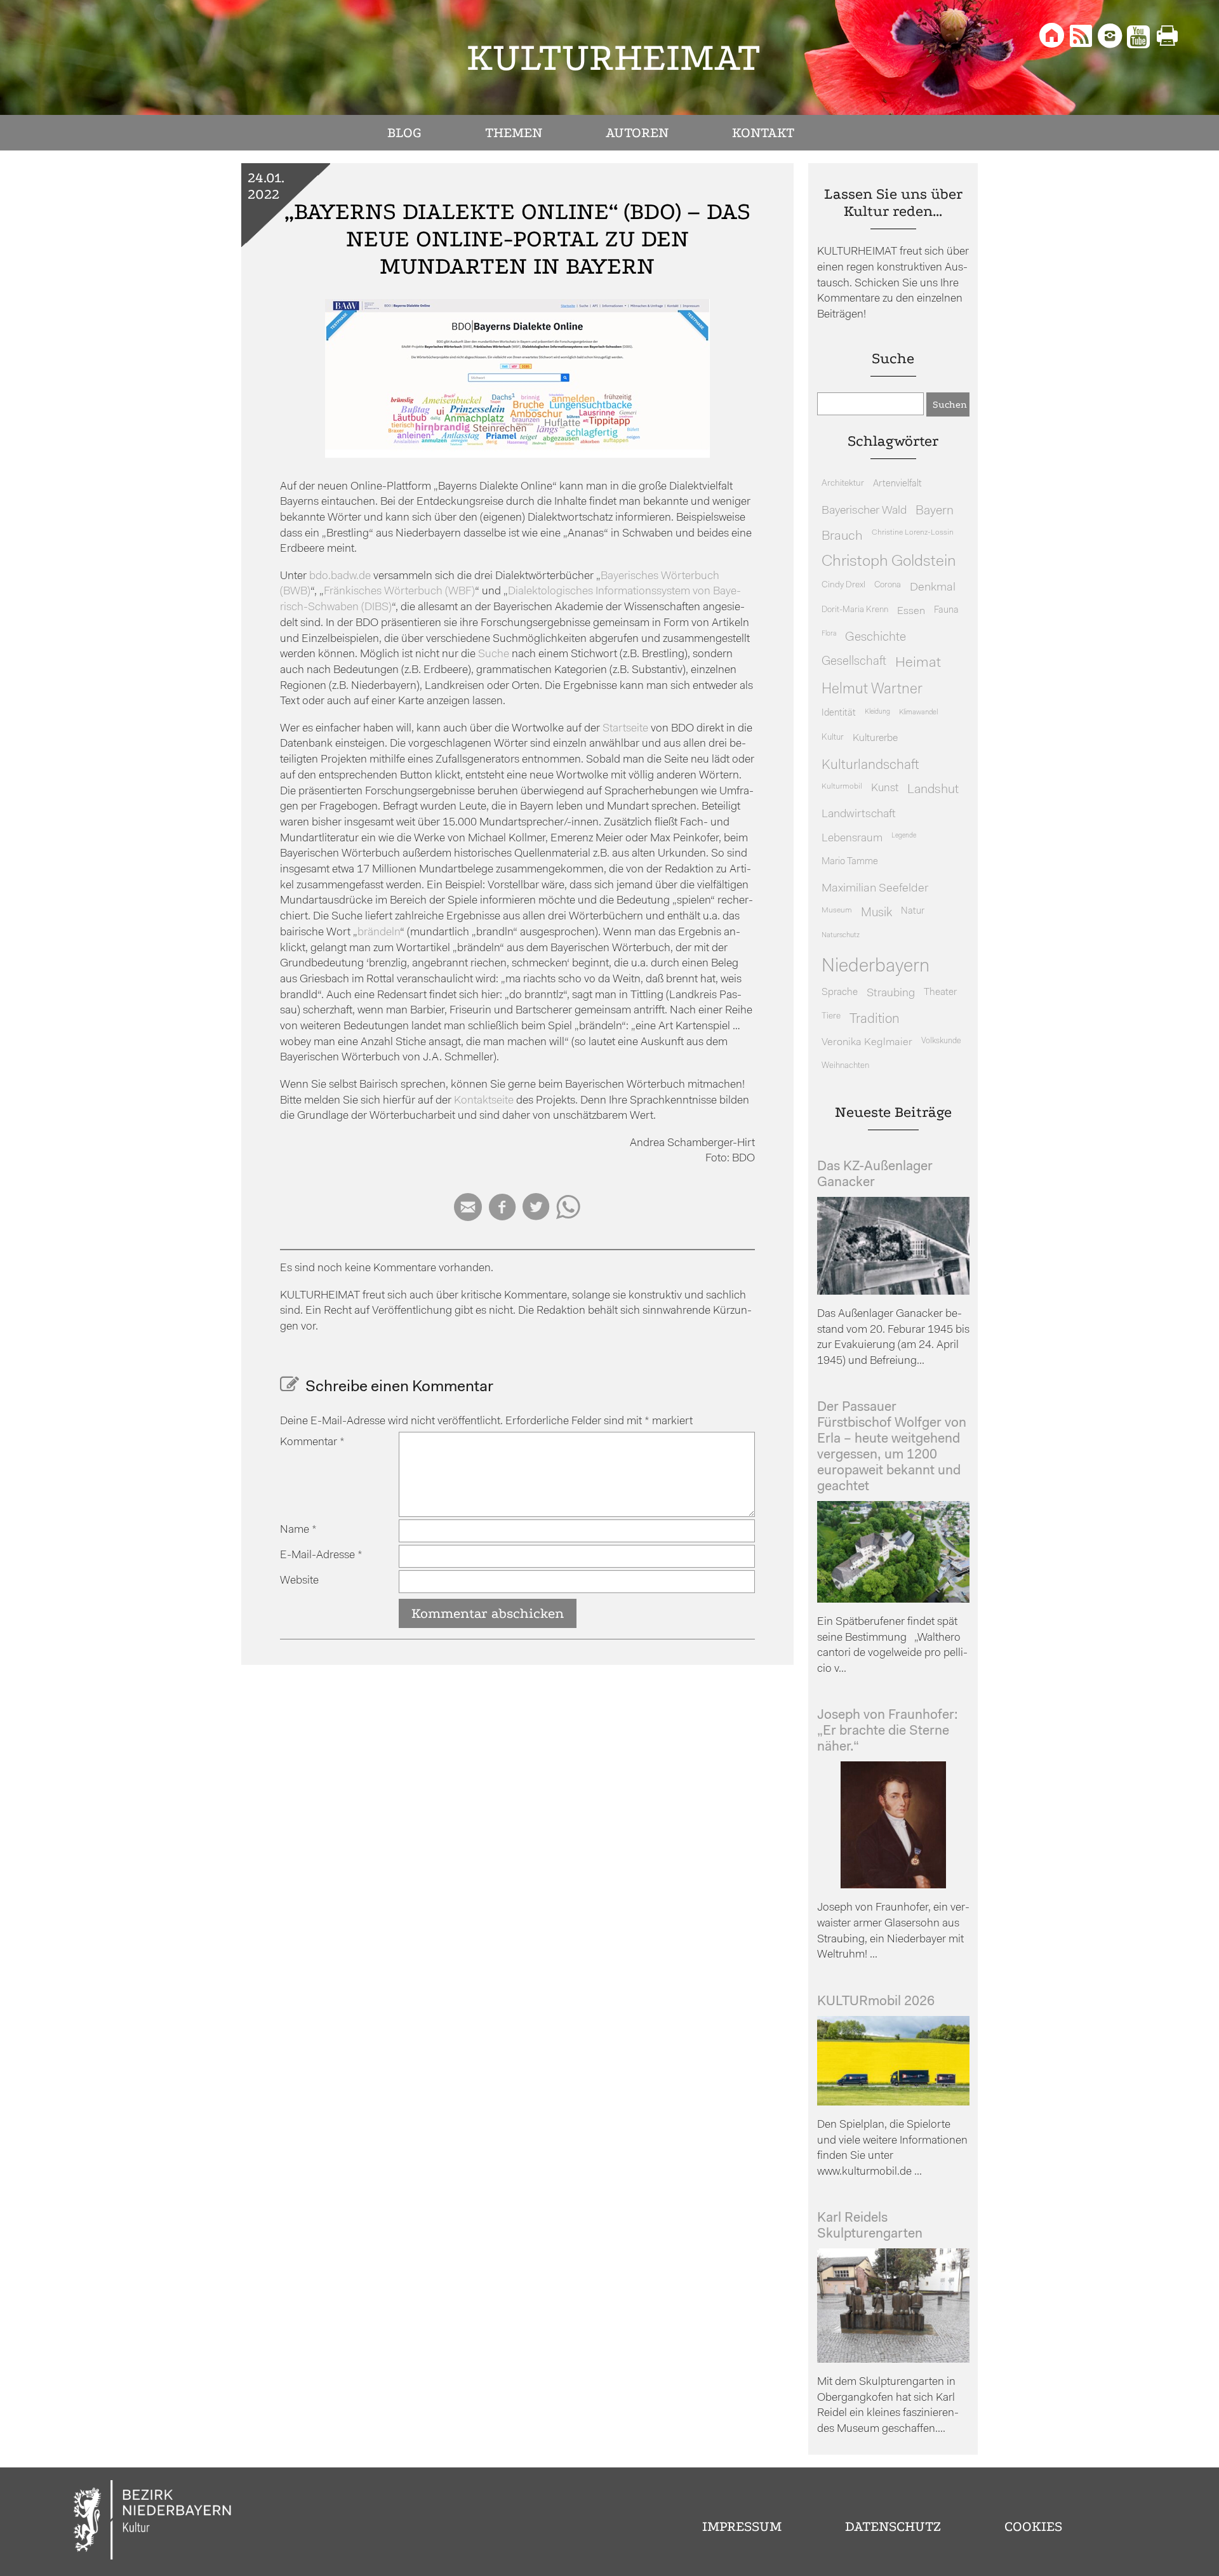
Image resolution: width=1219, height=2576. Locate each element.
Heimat (918, 663)
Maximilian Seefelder (875, 889)
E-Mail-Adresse (321, 1555)
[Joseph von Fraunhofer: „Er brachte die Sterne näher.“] (893, 1885)
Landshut (933, 790)
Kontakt (763, 133)
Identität (839, 713)
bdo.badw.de (340, 576)
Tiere (831, 1016)
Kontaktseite (484, 1101)
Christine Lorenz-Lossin (913, 533)
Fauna (946, 611)
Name (298, 1530)
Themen (514, 133)
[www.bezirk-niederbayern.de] (153, 2522)
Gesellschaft (854, 662)
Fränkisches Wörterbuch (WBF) (399, 591)
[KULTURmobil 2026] (893, 2103)
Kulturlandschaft (870, 765)
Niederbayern (876, 967)
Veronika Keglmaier (867, 1042)
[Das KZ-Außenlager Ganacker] (893, 1292)
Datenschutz (893, 2526)
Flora (829, 634)
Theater (940, 992)
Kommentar (312, 1442)
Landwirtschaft (859, 814)
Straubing (891, 994)
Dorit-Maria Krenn (855, 610)
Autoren (637, 133)
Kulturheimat (614, 57)
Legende (904, 836)
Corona (888, 585)
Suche (494, 654)
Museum (837, 911)
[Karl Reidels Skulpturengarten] (893, 2360)
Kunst (885, 788)
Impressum (742, 2526)
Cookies (1033, 2526)
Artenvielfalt (897, 484)
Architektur (843, 484)
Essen (911, 611)
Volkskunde (941, 1041)
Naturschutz (841, 935)
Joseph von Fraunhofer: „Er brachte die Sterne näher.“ (888, 1731)
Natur (913, 911)
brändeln (379, 932)
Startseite (625, 729)
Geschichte (876, 637)
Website (299, 1581)
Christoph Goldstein (889, 562)
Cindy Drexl (843, 585)
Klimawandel (918, 712)
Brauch (842, 536)
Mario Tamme (850, 862)
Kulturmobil (842, 787)
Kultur (833, 737)
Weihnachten (845, 1066)
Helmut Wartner (872, 690)
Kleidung (877, 712)
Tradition (875, 1019)
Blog (404, 133)
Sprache (840, 992)
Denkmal (933, 588)
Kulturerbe (875, 738)
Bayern (935, 511)
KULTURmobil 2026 (876, 2002)
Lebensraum (852, 838)
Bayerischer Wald (864, 511)
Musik (876, 913)
